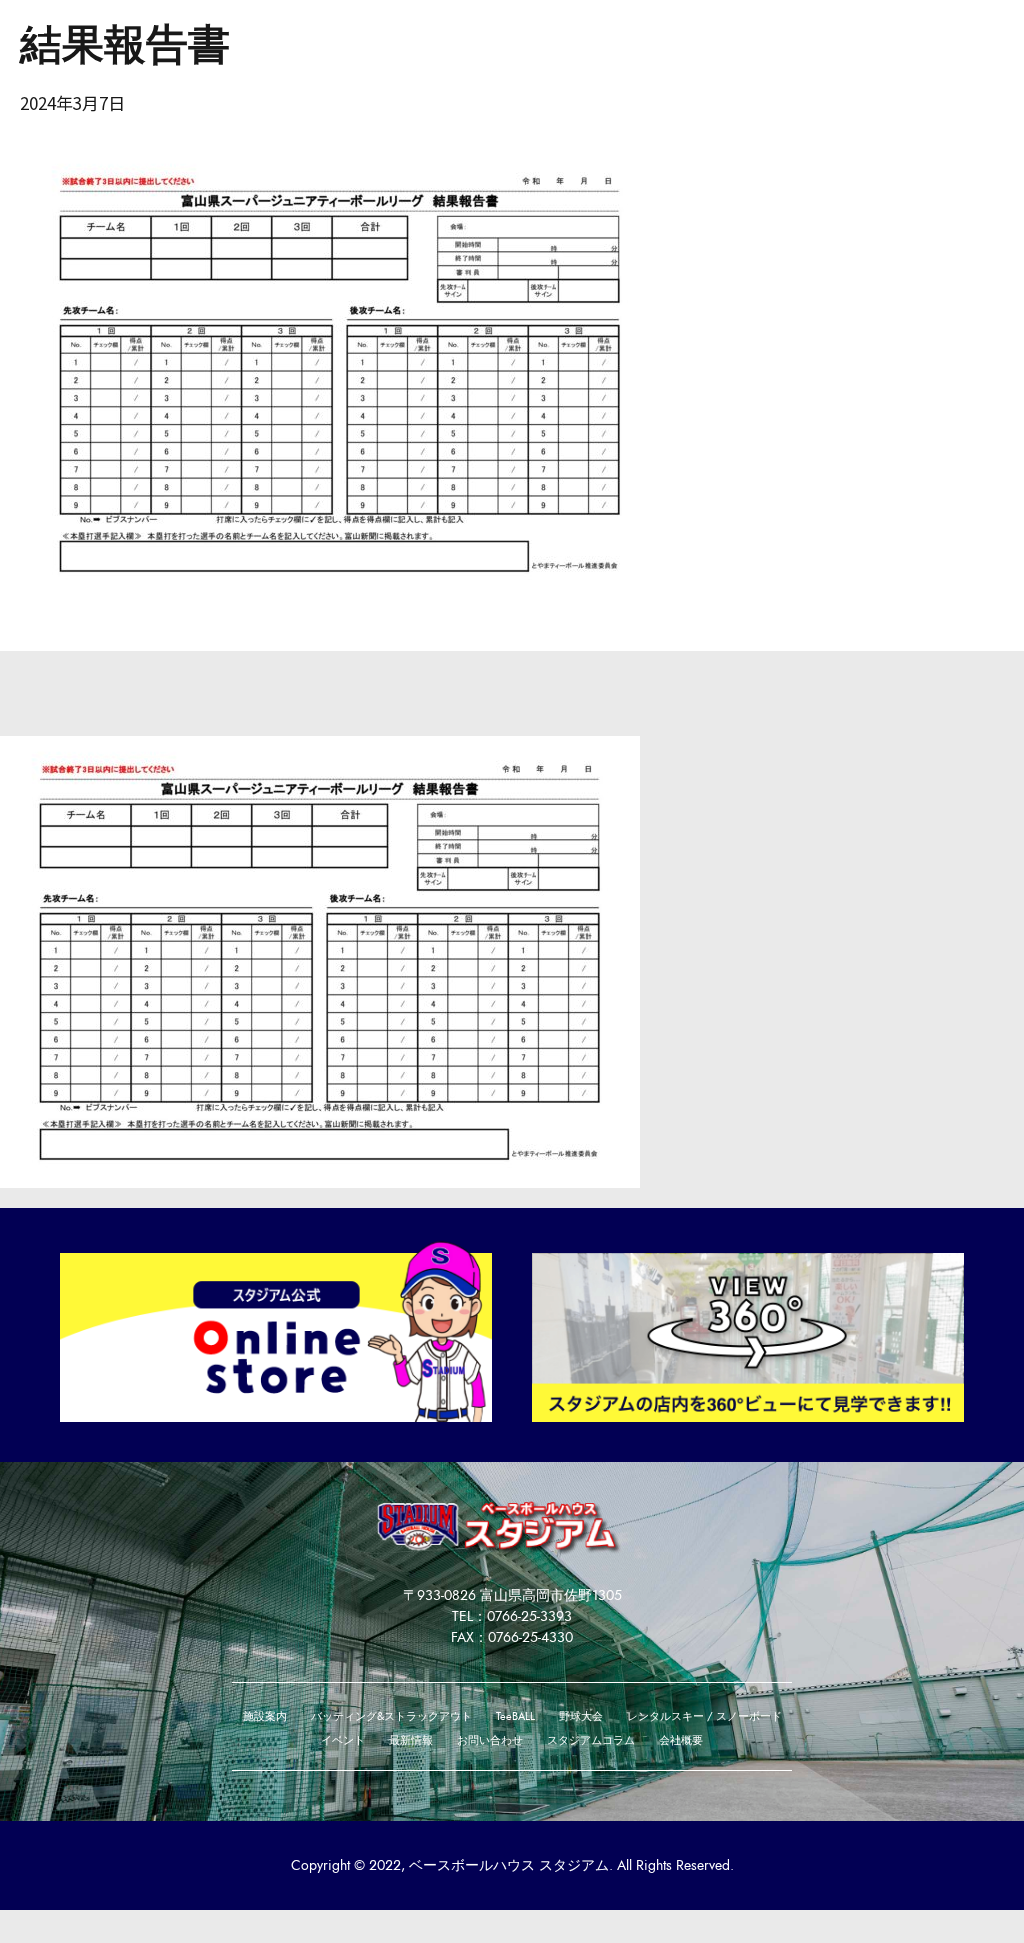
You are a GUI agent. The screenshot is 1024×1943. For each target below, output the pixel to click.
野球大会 (581, 1716)
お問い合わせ (490, 1740)
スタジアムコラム (591, 1740)
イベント (343, 1740)
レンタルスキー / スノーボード (704, 1716)
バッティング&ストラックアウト (391, 1716)
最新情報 (411, 1740)
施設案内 (265, 1716)
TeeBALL (515, 1716)
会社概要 (681, 1740)
